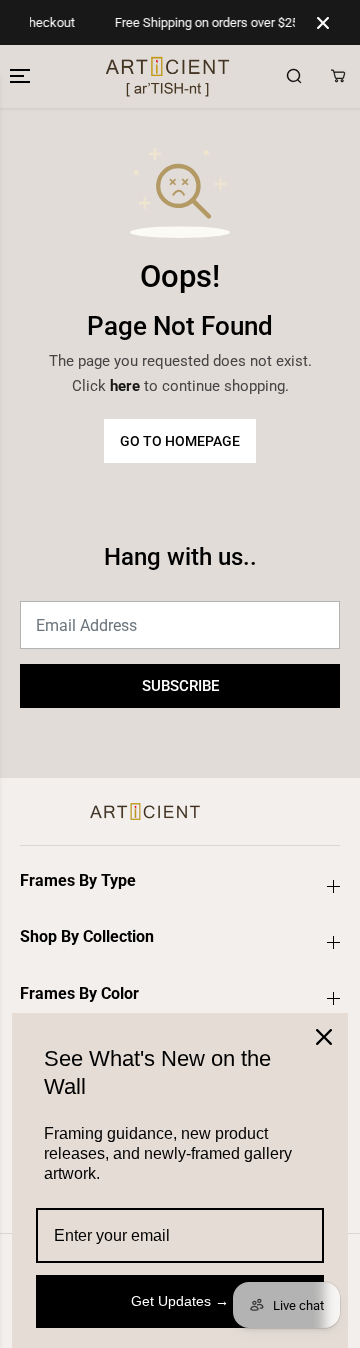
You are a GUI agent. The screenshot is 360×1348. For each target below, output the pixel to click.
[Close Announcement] (323, 23)
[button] (22, 76)
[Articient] (82, 76)
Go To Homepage (180, 441)
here (125, 386)
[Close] (324, 1037)
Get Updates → (180, 1301)
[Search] (294, 76)
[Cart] (338, 76)
